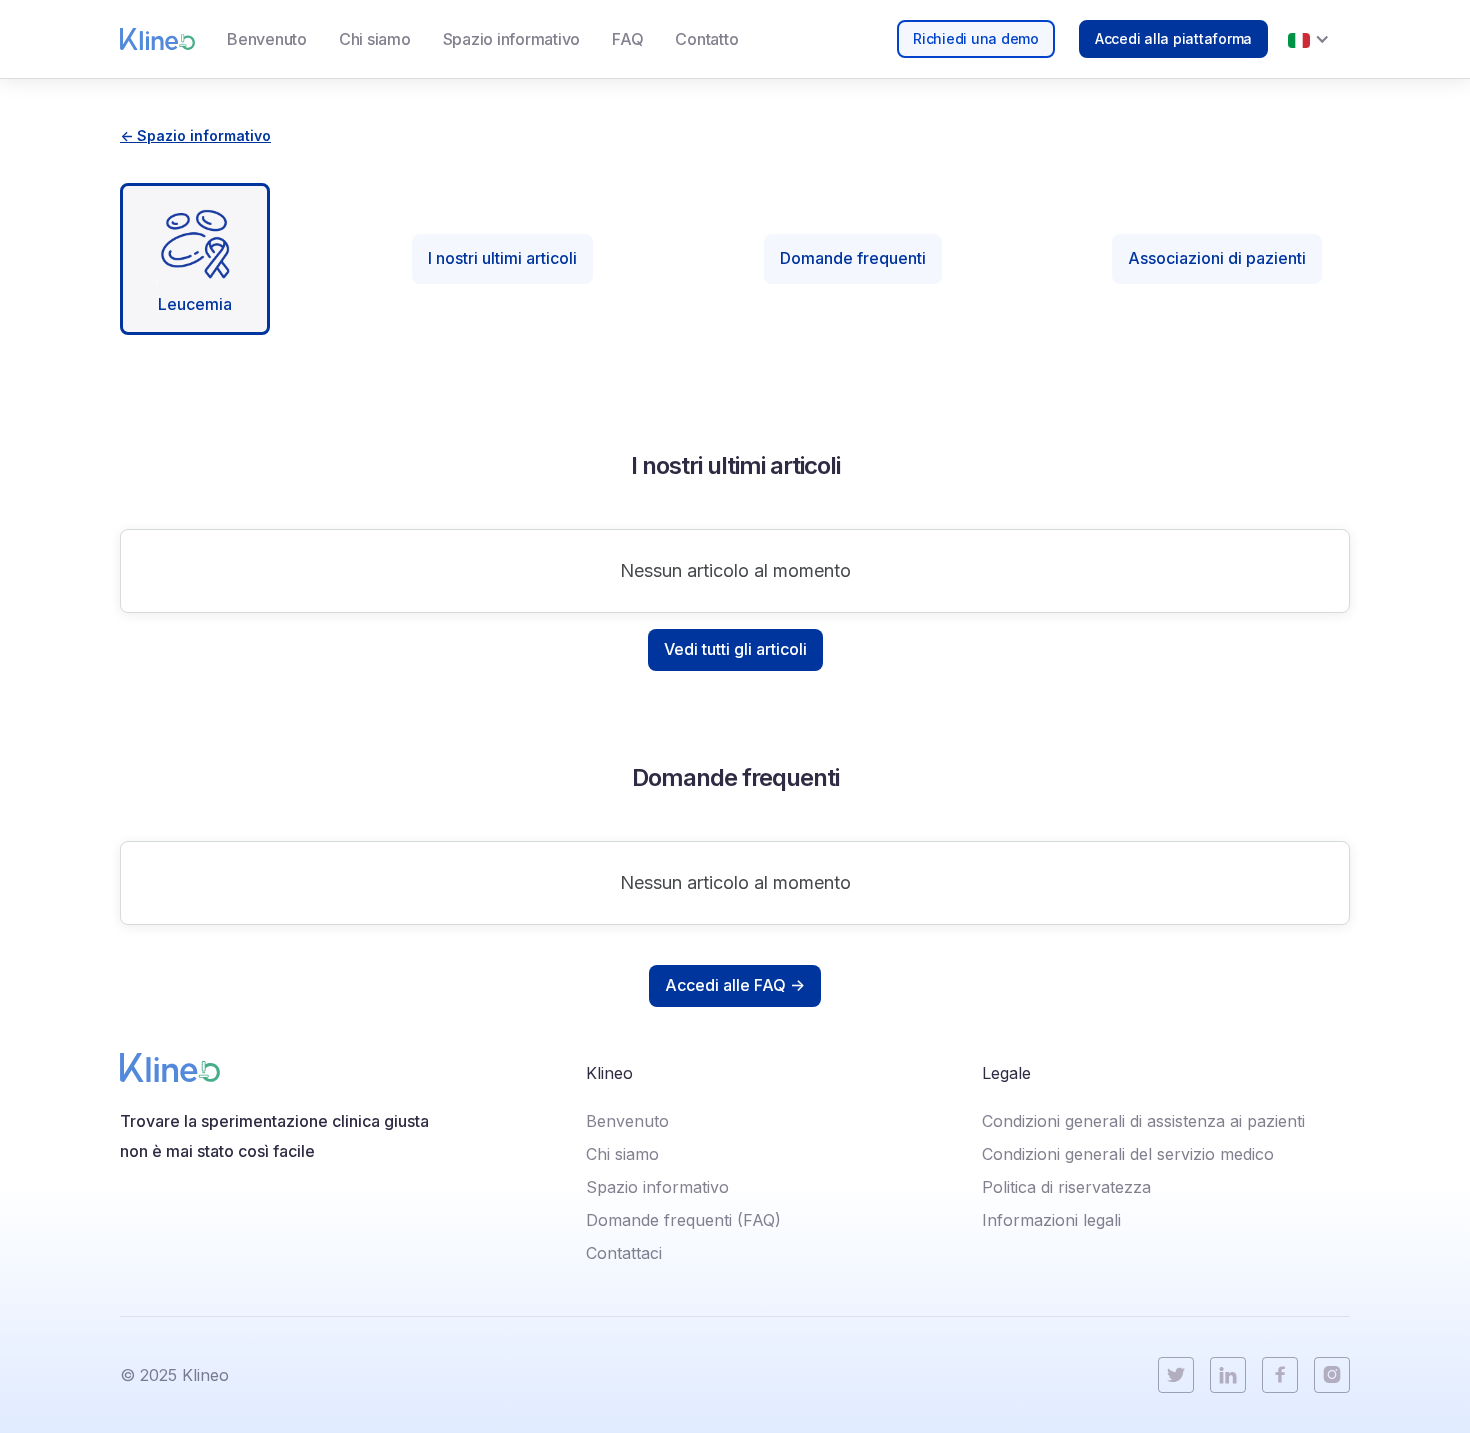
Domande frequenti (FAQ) (683, 1220)
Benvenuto (267, 39)
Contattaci (624, 1253)
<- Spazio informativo (195, 135)
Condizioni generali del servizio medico (1128, 1154)
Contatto (706, 39)
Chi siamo (375, 39)
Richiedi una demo (976, 38)
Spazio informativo (512, 39)
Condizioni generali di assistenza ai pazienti (1143, 1121)
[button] (1309, 39)
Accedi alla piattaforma (1173, 38)
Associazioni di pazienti (1217, 258)
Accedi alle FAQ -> (735, 985)
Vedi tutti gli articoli (735, 649)
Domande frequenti (853, 258)
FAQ (627, 39)
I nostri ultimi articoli (502, 258)
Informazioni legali (1051, 1220)
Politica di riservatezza (1066, 1187)
